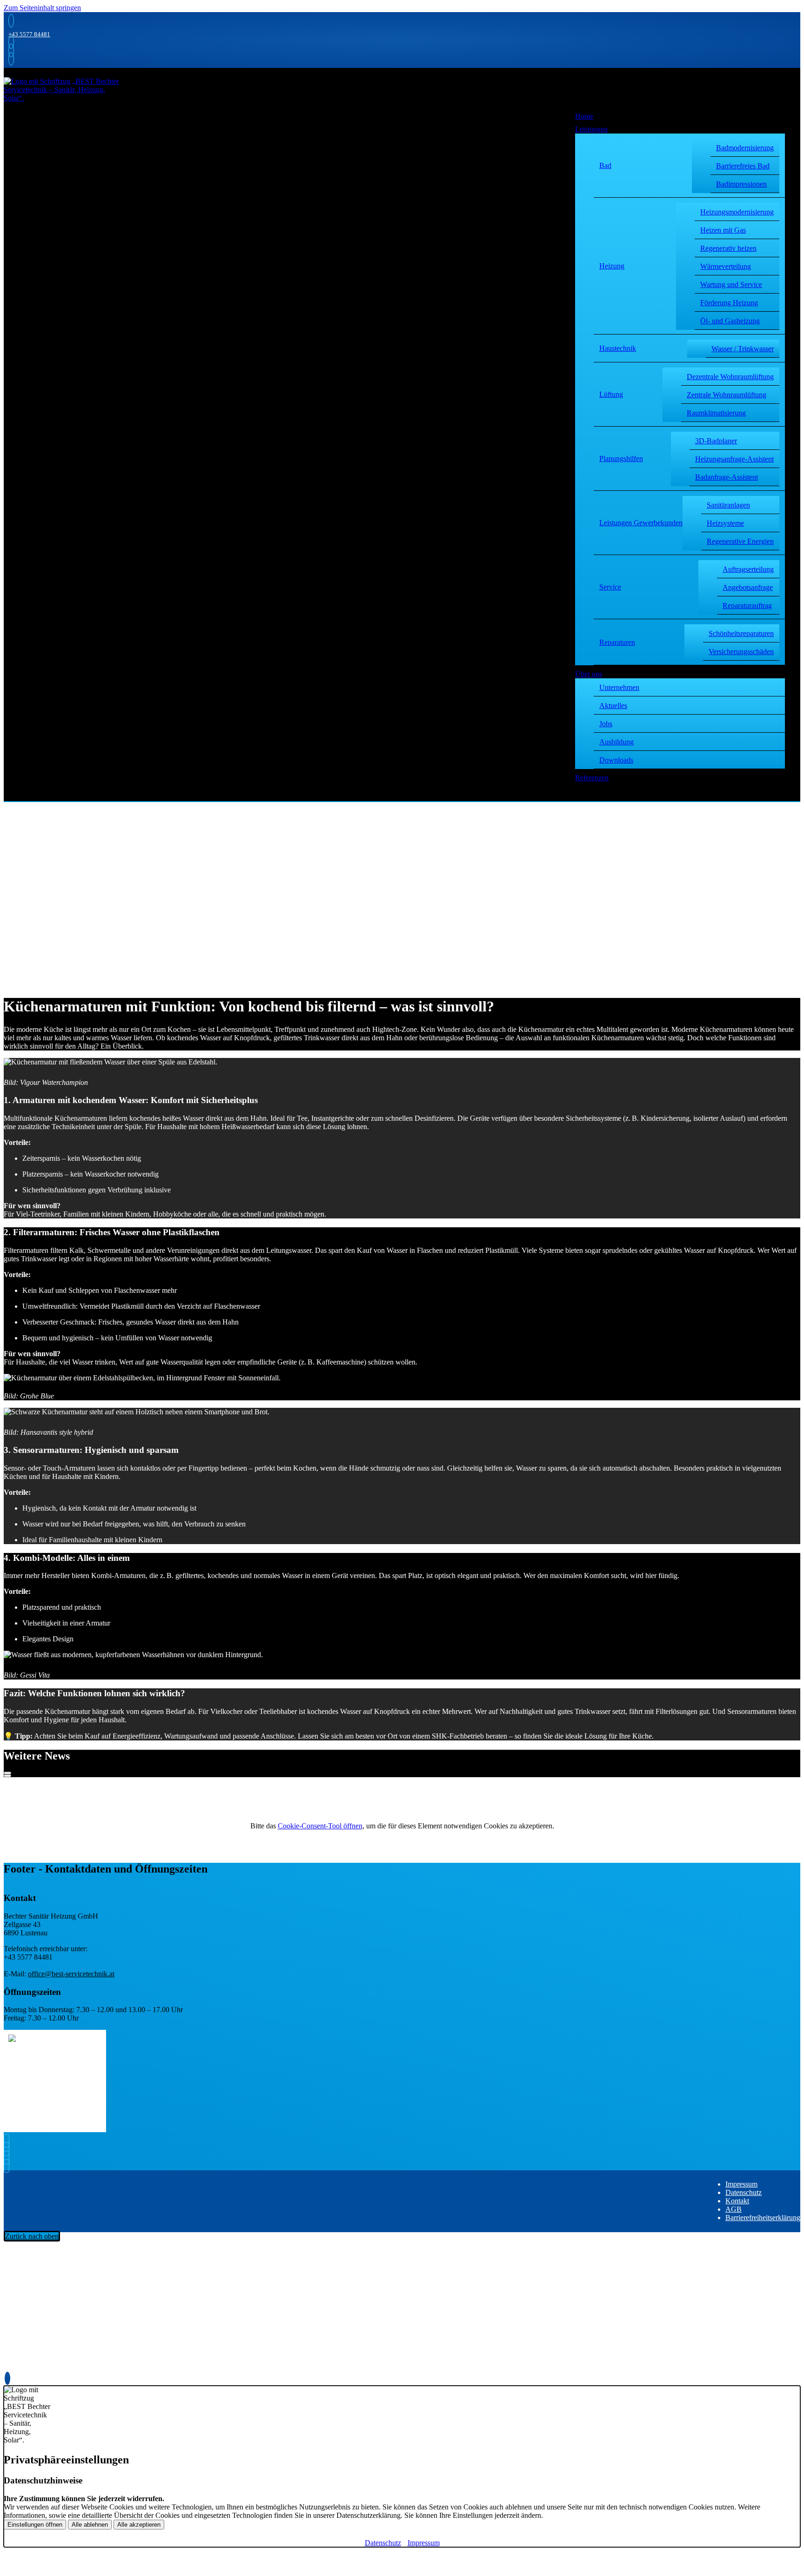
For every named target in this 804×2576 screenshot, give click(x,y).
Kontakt (737, 2201)
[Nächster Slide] (7, 1776)
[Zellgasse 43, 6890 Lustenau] (9, 50)
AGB (734, 2209)
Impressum (741, 2184)
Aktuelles (613, 706)
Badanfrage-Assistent (727, 477)
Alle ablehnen (90, 2525)
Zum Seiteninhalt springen (42, 8)
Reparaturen (617, 642)
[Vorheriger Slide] (7, 1773)
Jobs (606, 724)
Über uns (589, 674)
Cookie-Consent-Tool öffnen (320, 1826)
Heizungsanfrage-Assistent (734, 459)
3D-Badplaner (716, 441)
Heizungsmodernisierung (737, 212)
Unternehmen (619, 687)
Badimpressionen (741, 184)
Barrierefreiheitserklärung (763, 2218)
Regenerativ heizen (728, 248)
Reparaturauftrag (747, 606)
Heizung (612, 266)
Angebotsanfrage (748, 587)
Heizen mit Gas (723, 230)
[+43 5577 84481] (9, 2158)
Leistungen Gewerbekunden (641, 523)
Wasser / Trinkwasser (743, 349)
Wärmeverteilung (726, 266)
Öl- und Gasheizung (730, 321)
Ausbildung (616, 742)
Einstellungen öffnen (35, 2525)
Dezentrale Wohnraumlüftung (730, 377)
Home (584, 116)
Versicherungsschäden (741, 652)
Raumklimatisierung (716, 413)
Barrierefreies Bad (743, 166)
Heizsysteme (725, 523)
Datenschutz (744, 2192)
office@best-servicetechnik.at (71, 1974)
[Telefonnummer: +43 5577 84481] (9, 21)
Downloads (616, 760)
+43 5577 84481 (29, 34)
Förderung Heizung (729, 303)
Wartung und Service (731, 284)
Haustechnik (618, 348)
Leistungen (591, 129)
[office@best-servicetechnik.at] (9, 42)
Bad (605, 165)
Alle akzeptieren (139, 2525)
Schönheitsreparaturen (741, 633)
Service (610, 587)
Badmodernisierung (745, 148)
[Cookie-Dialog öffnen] (7, 2378)
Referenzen (592, 778)
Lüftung (611, 394)
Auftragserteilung (748, 569)
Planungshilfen (621, 458)
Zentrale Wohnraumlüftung (727, 395)
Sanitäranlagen (728, 505)
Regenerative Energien (740, 541)
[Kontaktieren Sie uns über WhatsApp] (9, 59)
